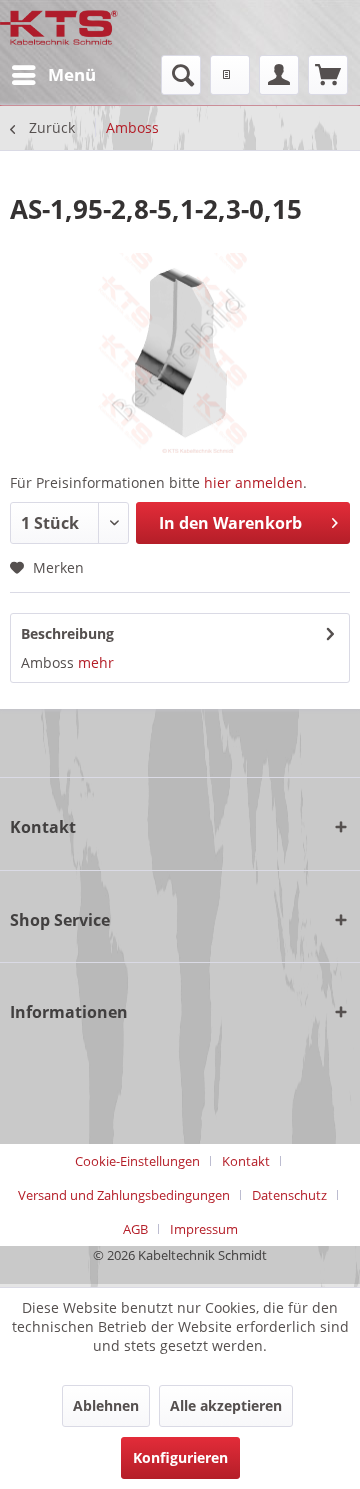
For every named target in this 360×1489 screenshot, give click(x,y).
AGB (135, 1229)
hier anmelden (253, 482)
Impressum (204, 1229)
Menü (72, 74)
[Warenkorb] (328, 75)
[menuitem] (53, 75)
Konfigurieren (180, 1457)
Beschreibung (67, 633)
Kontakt (246, 1161)
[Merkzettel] (230, 75)
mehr (96, 662)
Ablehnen (106, 1405)
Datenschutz (289, 1195)
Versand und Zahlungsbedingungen (124, 1195)
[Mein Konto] (279, 75)
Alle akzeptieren (226, 1405)
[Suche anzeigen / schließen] (181, 75)
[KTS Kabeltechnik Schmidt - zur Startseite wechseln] (59, 27)
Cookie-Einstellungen (137, 1161)
